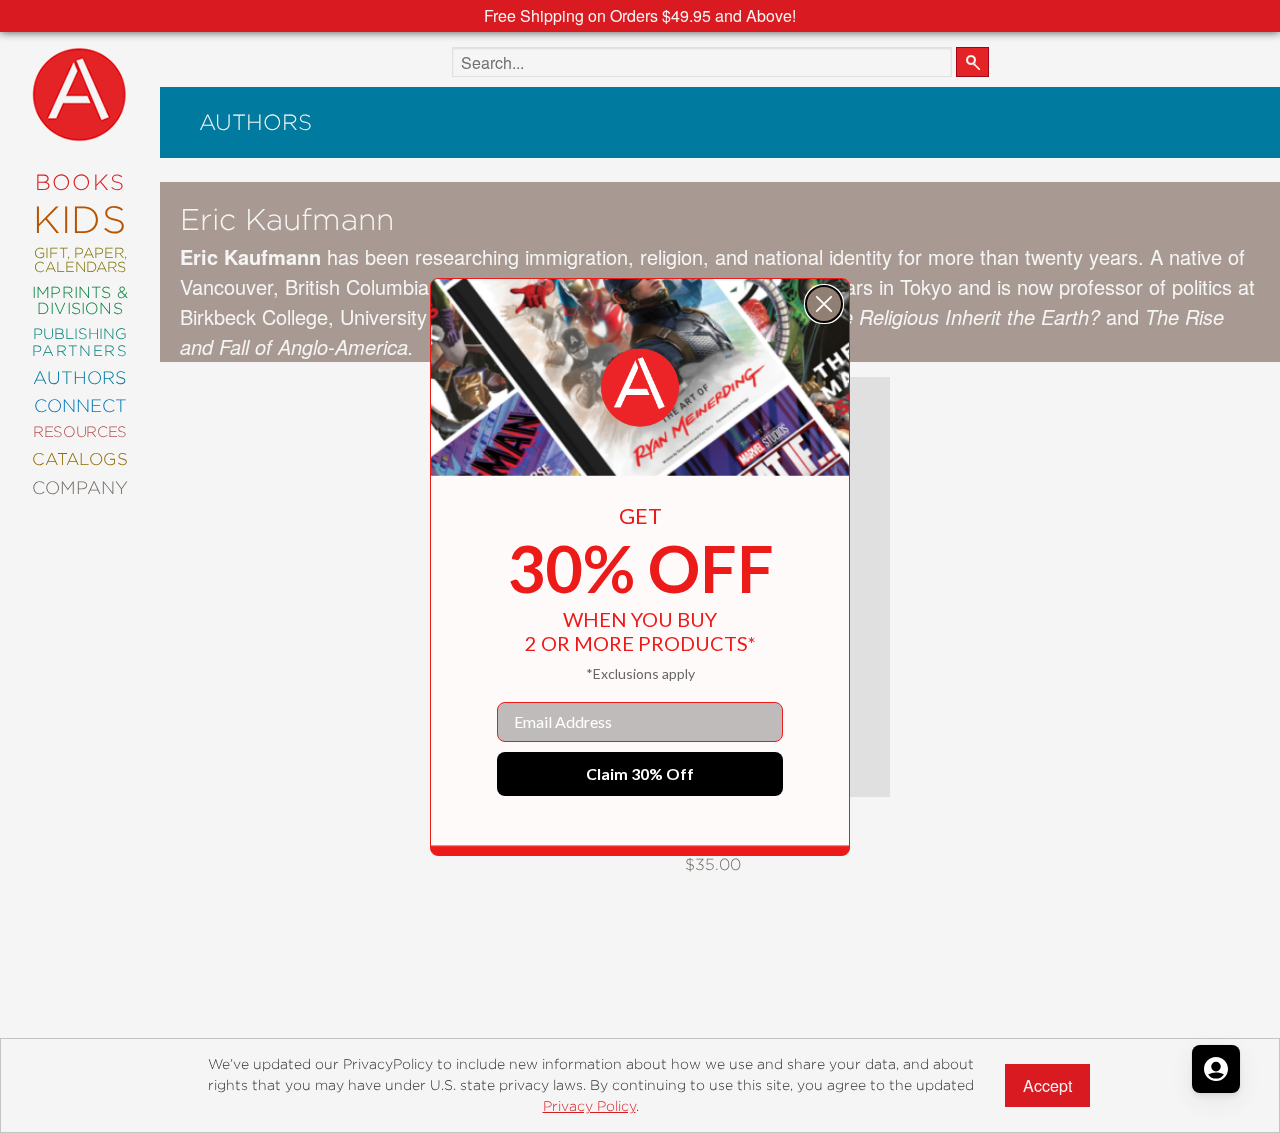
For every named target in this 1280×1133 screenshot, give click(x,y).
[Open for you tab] (1216, 1069)
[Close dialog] (824, 304)
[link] (640, 388)
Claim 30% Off (640, 773)
